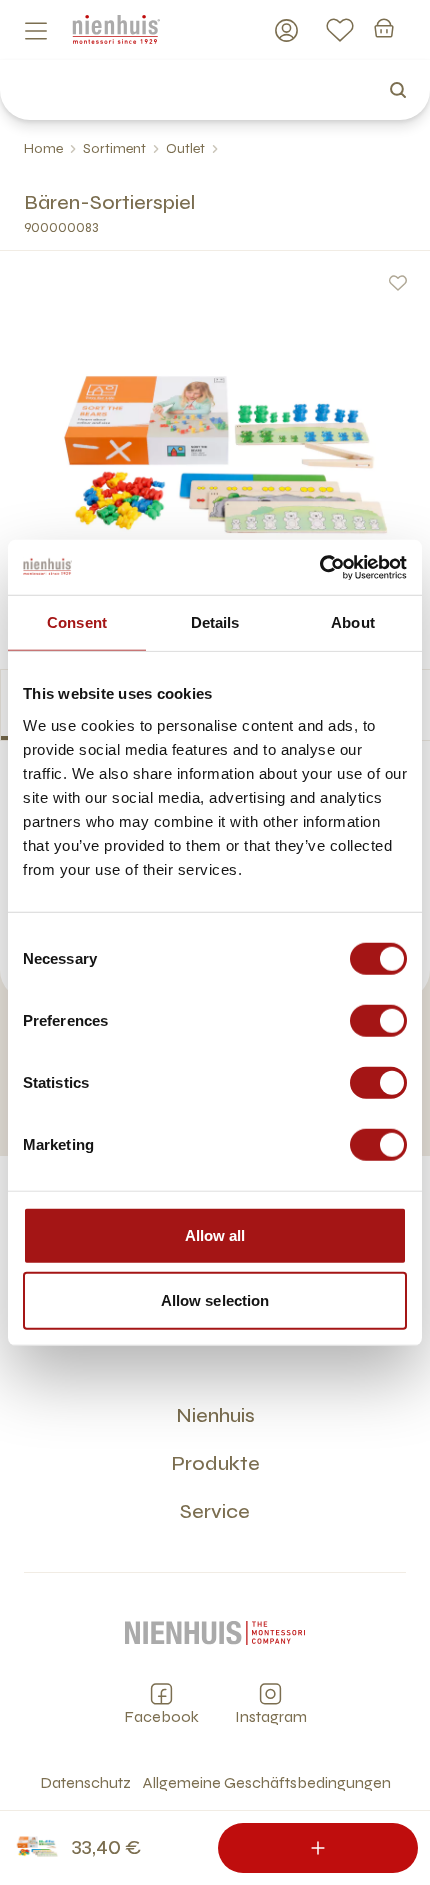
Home (43, 148)
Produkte (215, 1463)
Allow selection (215, 1300)
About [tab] (353, 622)
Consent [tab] (77, 622)
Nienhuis (215, 1415)
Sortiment (114, 148)
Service (215, 1511)
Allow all (215, 1234)
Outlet (185, 148)
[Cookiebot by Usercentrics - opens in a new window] (319, 567)
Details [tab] (215, 622)
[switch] (378, 1020)
